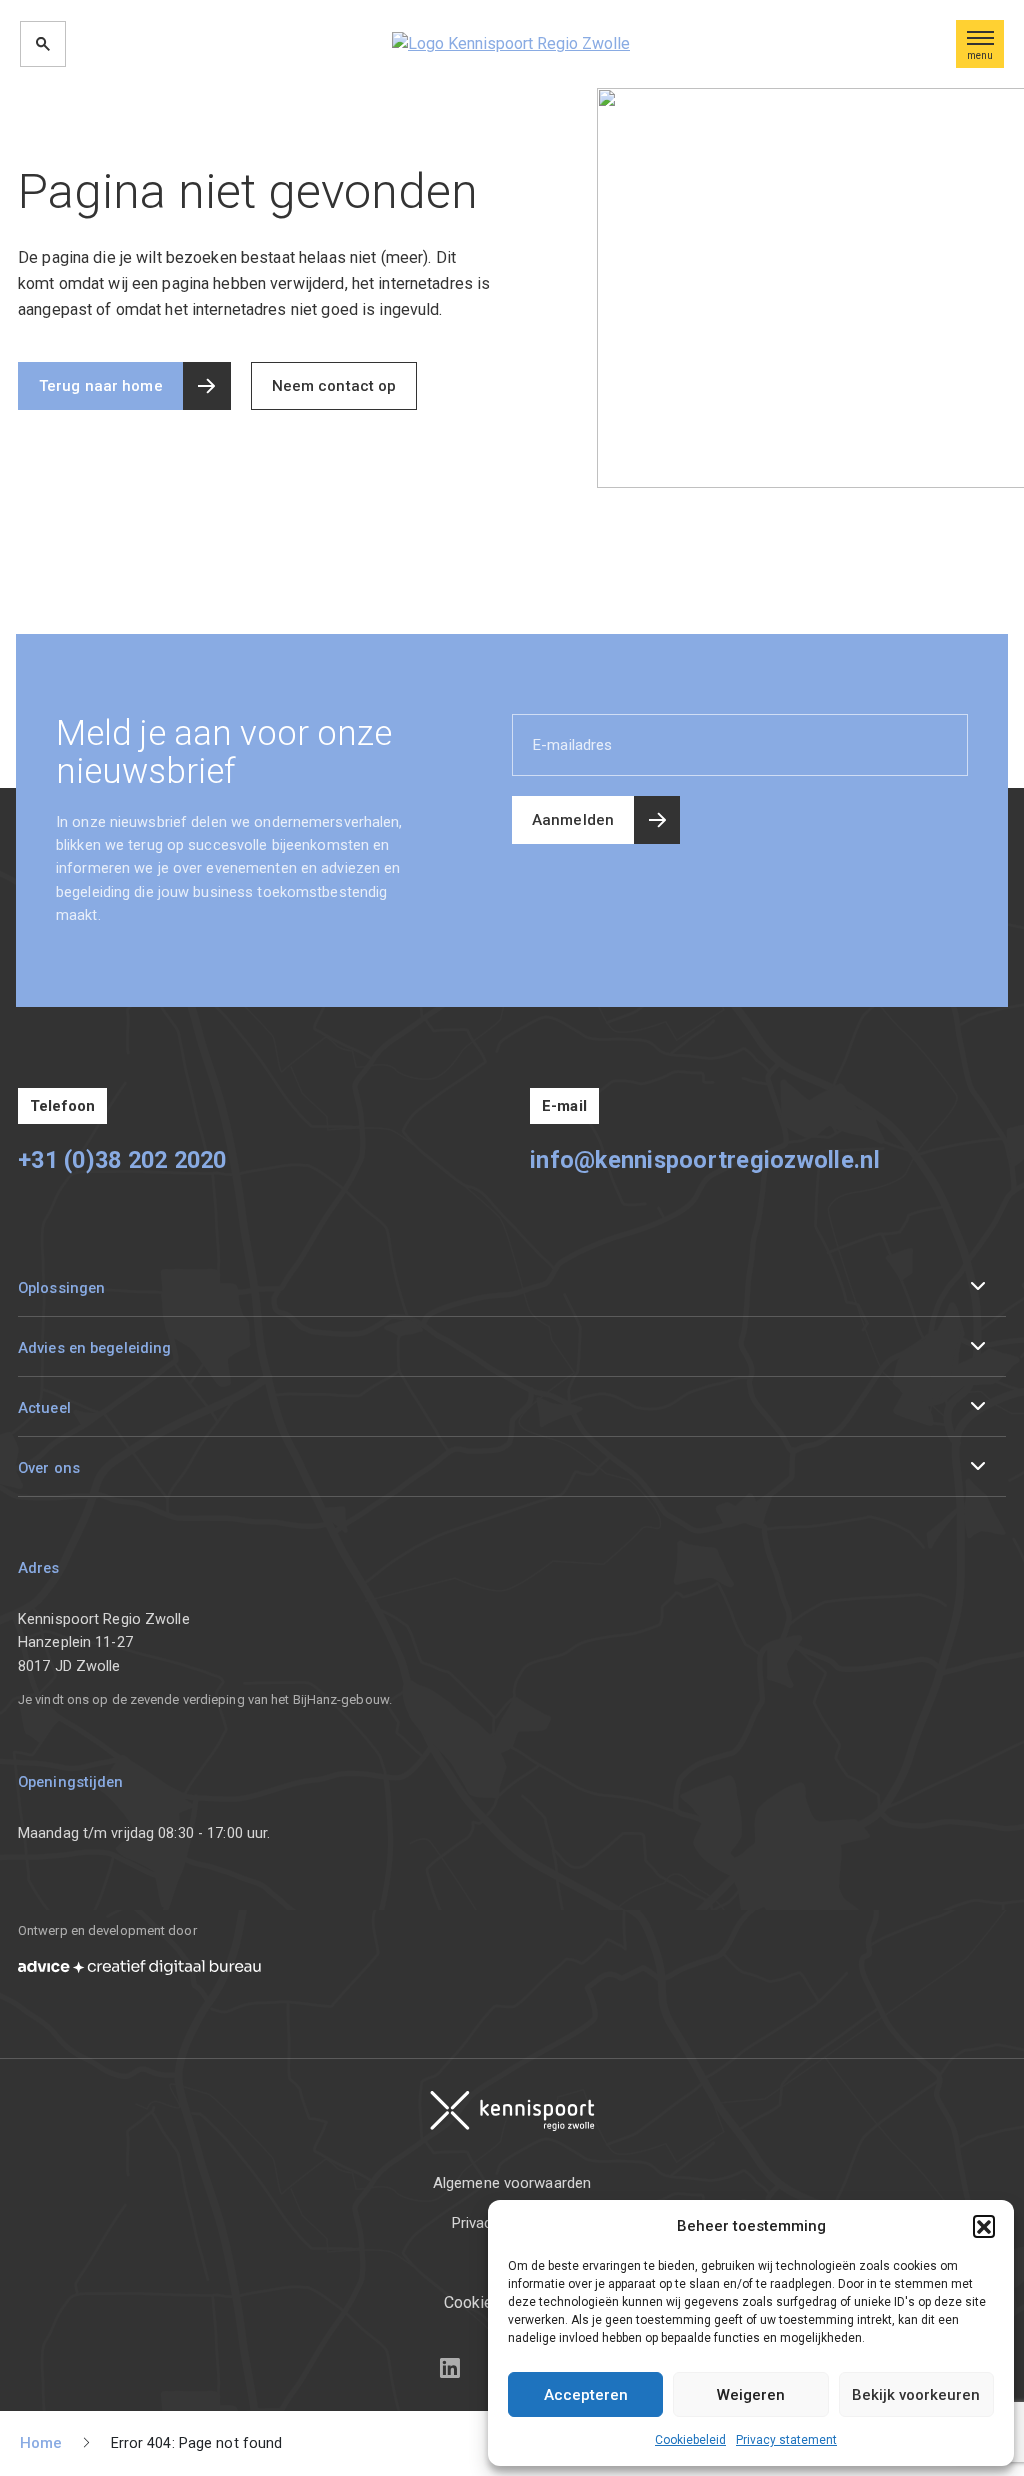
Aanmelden (573, 820)
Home (41, 2443)
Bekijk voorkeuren (916, 2395)
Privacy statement (786, 2440)
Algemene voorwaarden (512, 2183)
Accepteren (586, 2395)
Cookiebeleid (690, 2440)
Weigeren (751, 2395)
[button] (984, 2226)
